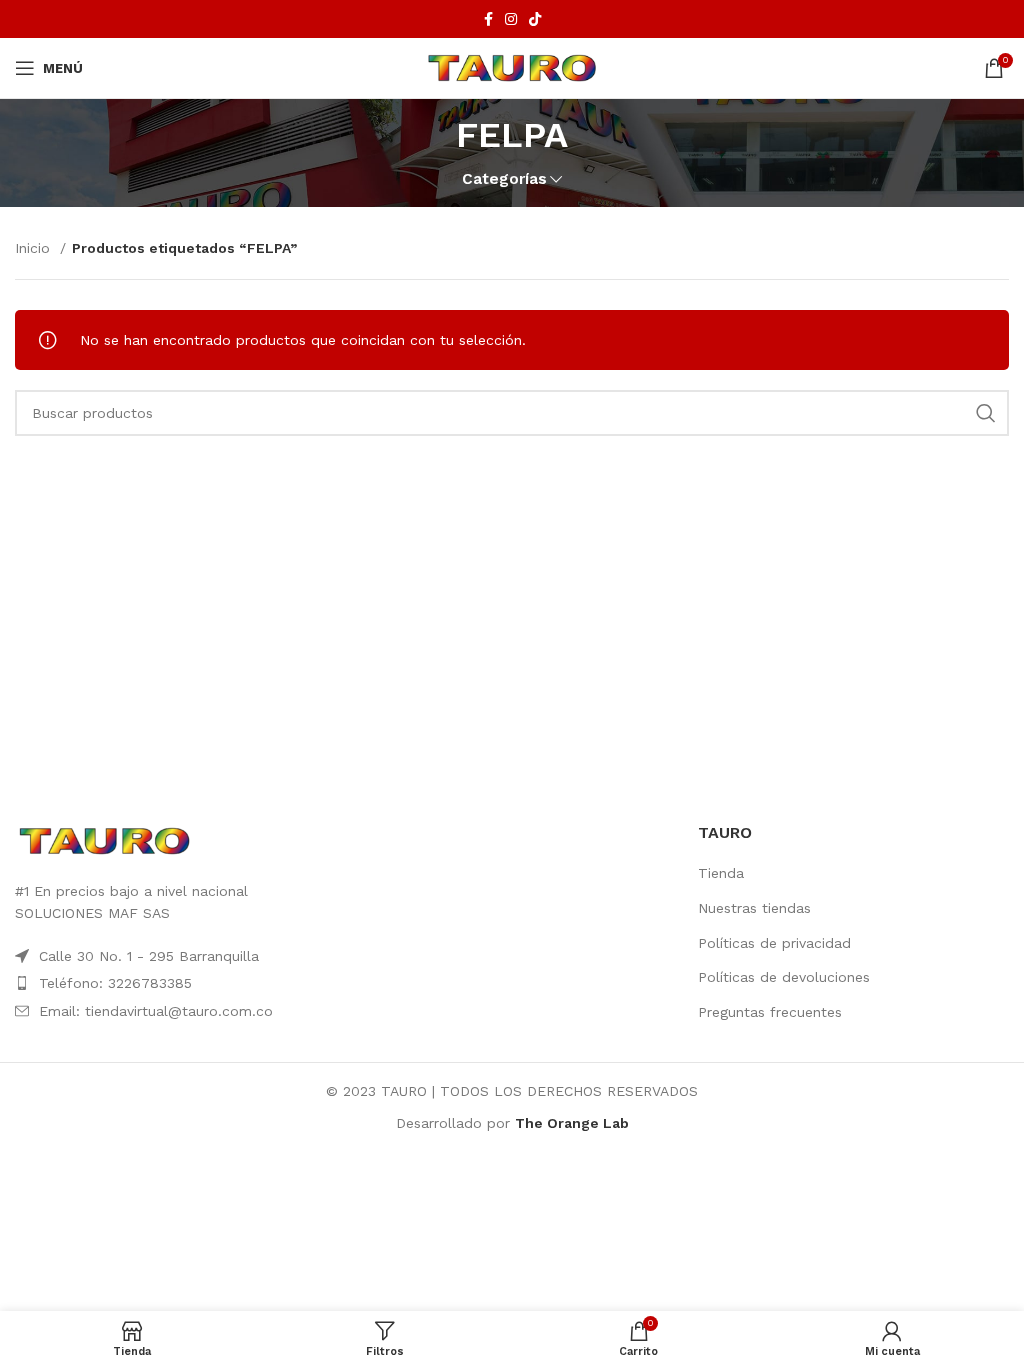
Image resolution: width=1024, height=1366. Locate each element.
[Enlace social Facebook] (488, 19)
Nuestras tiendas (754, 908)
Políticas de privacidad (774, 943)
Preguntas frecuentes (770, 1012)
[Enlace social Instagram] (511, 19)
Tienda (721, 873)
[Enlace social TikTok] (535, 19)
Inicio (35, 248)
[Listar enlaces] (170, 983)
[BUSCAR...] (986, 413)
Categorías (504, 179)
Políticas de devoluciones (784, 977)
